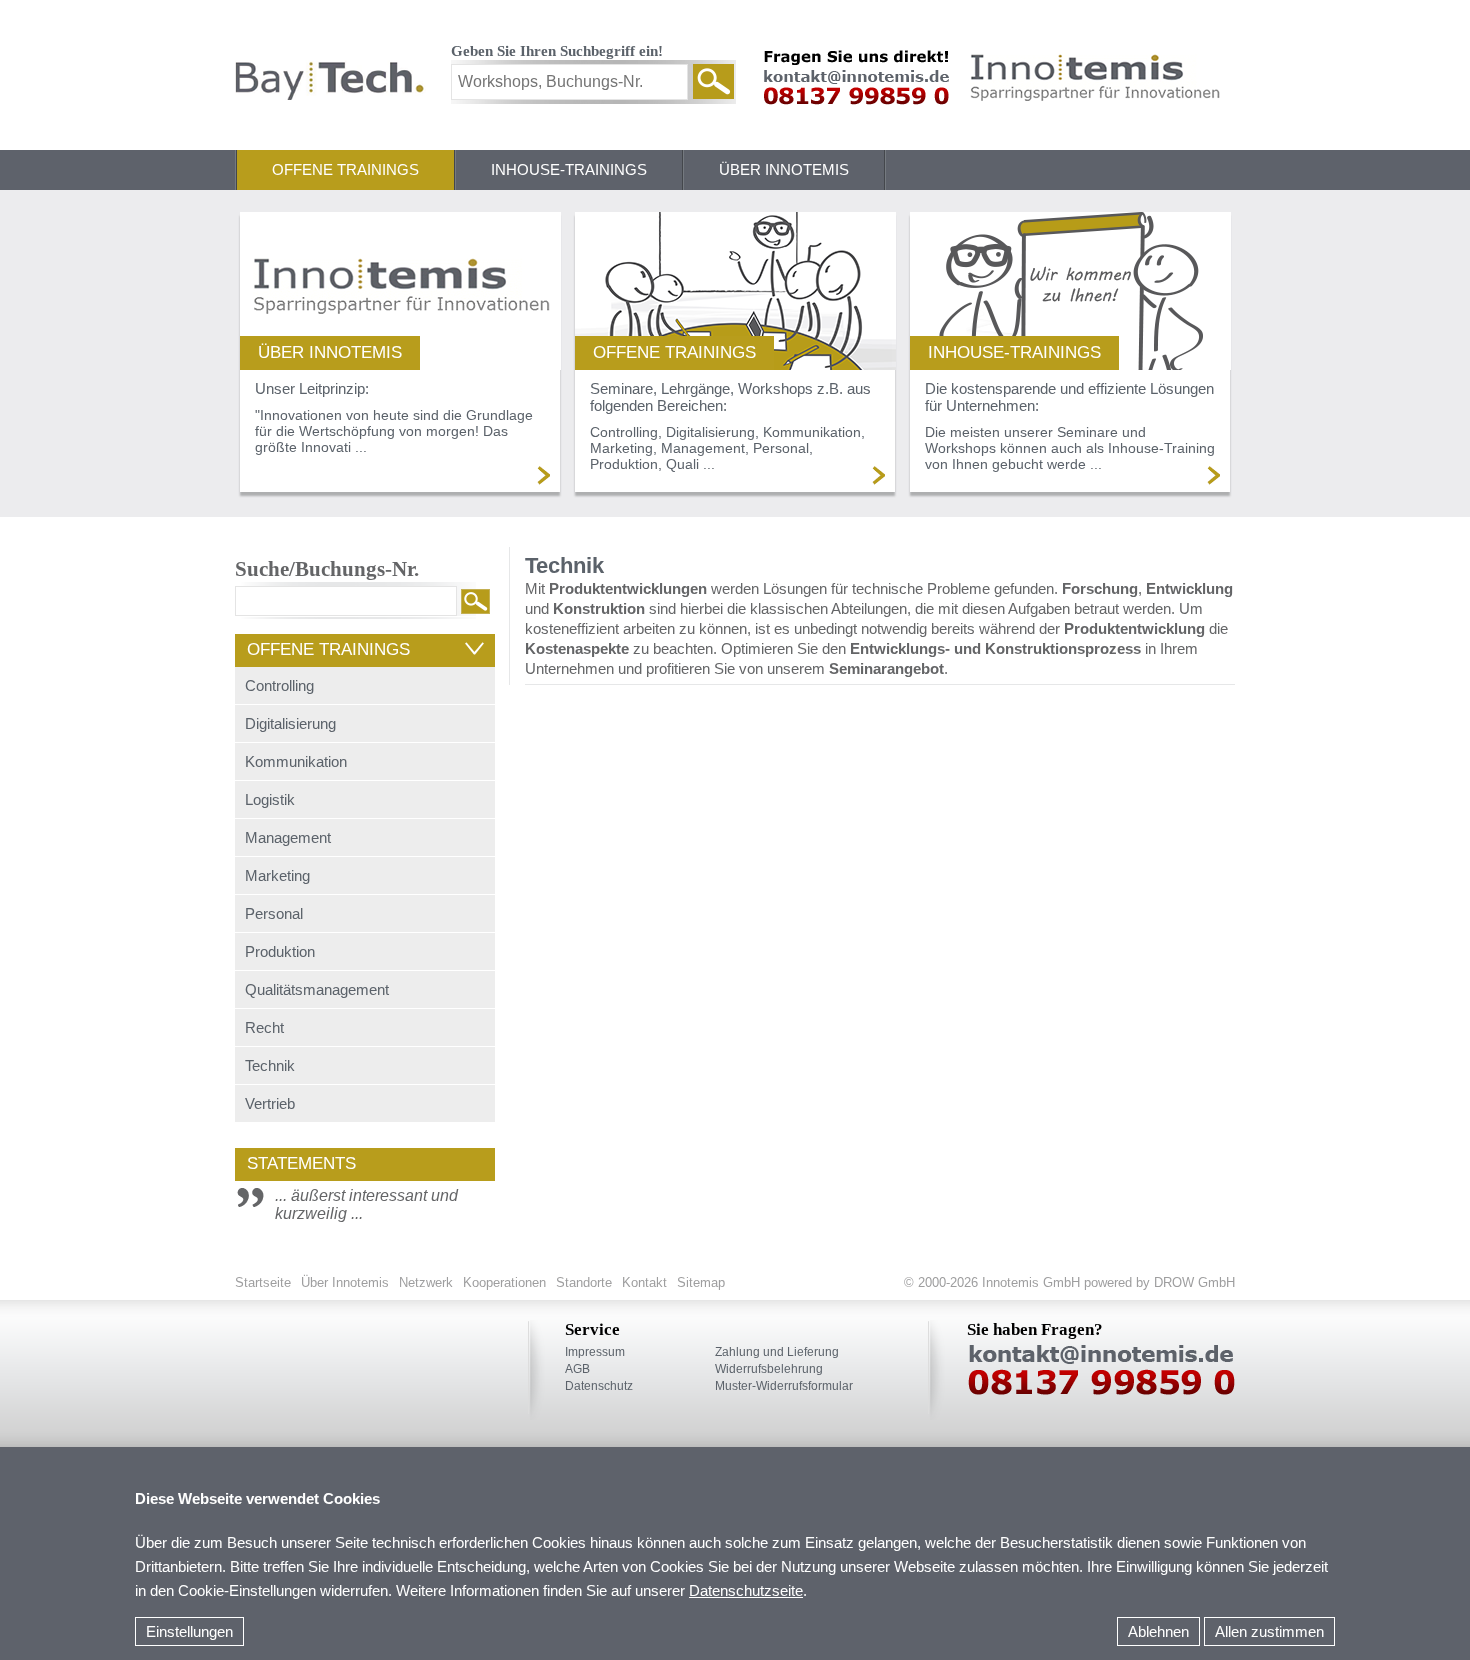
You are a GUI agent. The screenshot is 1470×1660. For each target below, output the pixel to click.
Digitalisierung (290, 723)
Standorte (584, 1282)
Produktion (280, 951)
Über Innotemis (784, 169)
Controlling (279, 685)
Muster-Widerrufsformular (784, 1386)
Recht (264, 1027)
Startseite (263, 1282)
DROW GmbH (1192, 1282)
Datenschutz (599, 1386)
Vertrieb (270, 1103)
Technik (270, 1065)
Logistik (270, 799)
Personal (274, 913)
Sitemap (701, 1282)
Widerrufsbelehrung (769, 1369)
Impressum (595, 1352)
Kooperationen (504, 1282)
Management (288, 837)
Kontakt (644, 1282)
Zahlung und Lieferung (777, 1352)
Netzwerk (426, 1282)
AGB (577, 1369)
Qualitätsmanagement (317, 989)
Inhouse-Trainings (569, 169)
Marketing (277, 875)
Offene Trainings (345, 169)
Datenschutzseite (746, 1590)
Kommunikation (296, 761)
